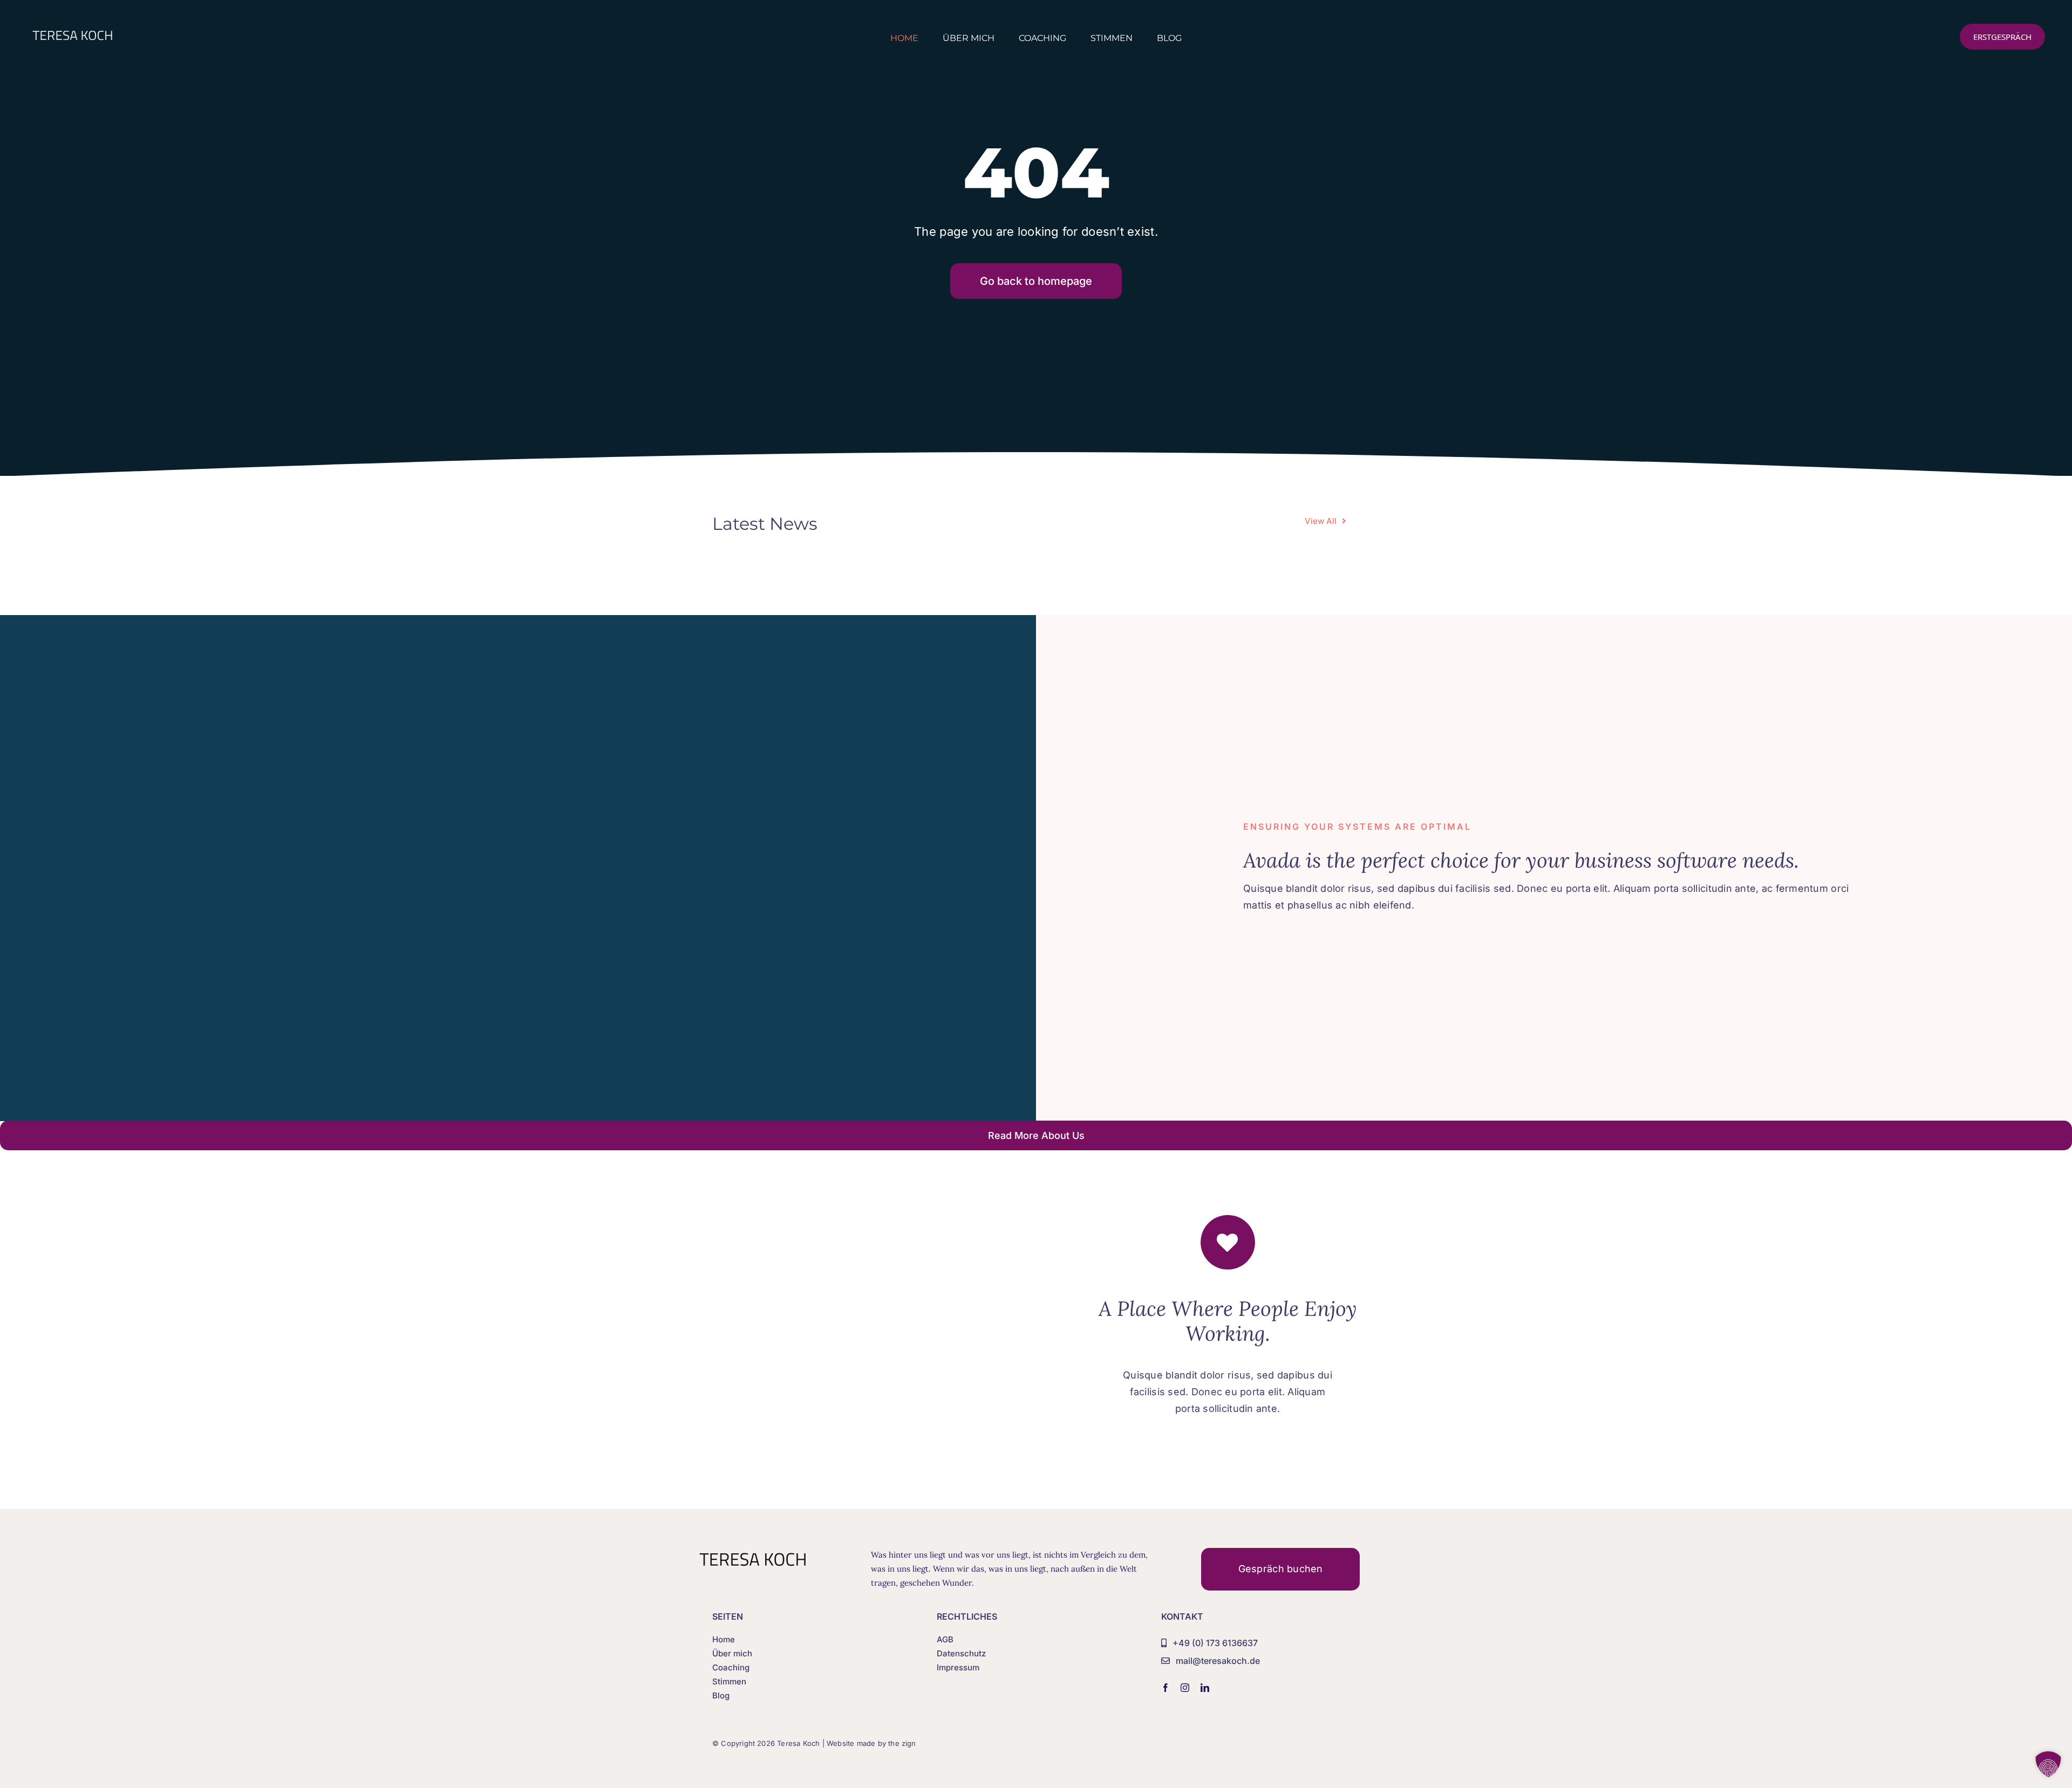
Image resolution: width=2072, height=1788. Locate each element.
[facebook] (1165, 1688)
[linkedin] (1205, 1688)
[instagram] (1185, 1688)
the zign (902, 1743)
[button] (2048, 1764)
